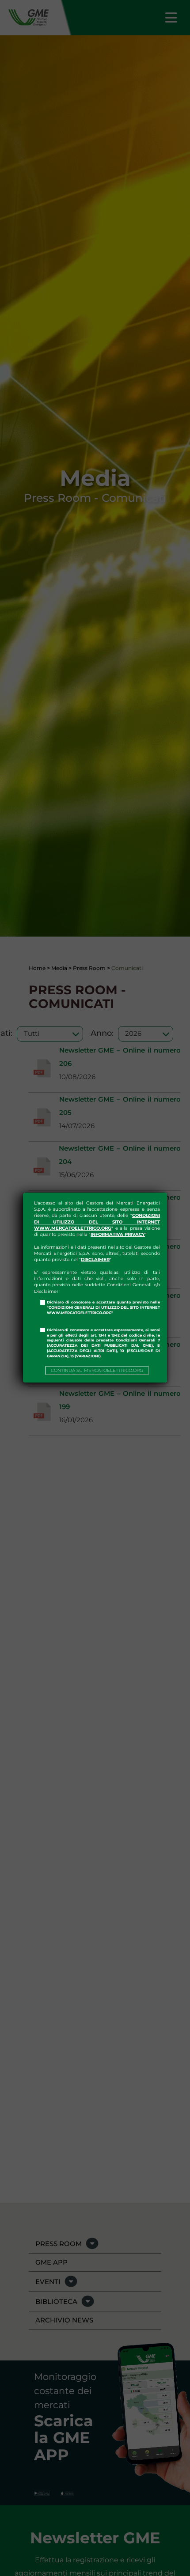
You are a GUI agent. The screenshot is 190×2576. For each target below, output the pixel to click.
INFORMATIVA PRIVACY (118, 1234)
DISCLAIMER (95, 1260)
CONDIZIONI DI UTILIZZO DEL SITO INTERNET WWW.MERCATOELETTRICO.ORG (97, 1222)
